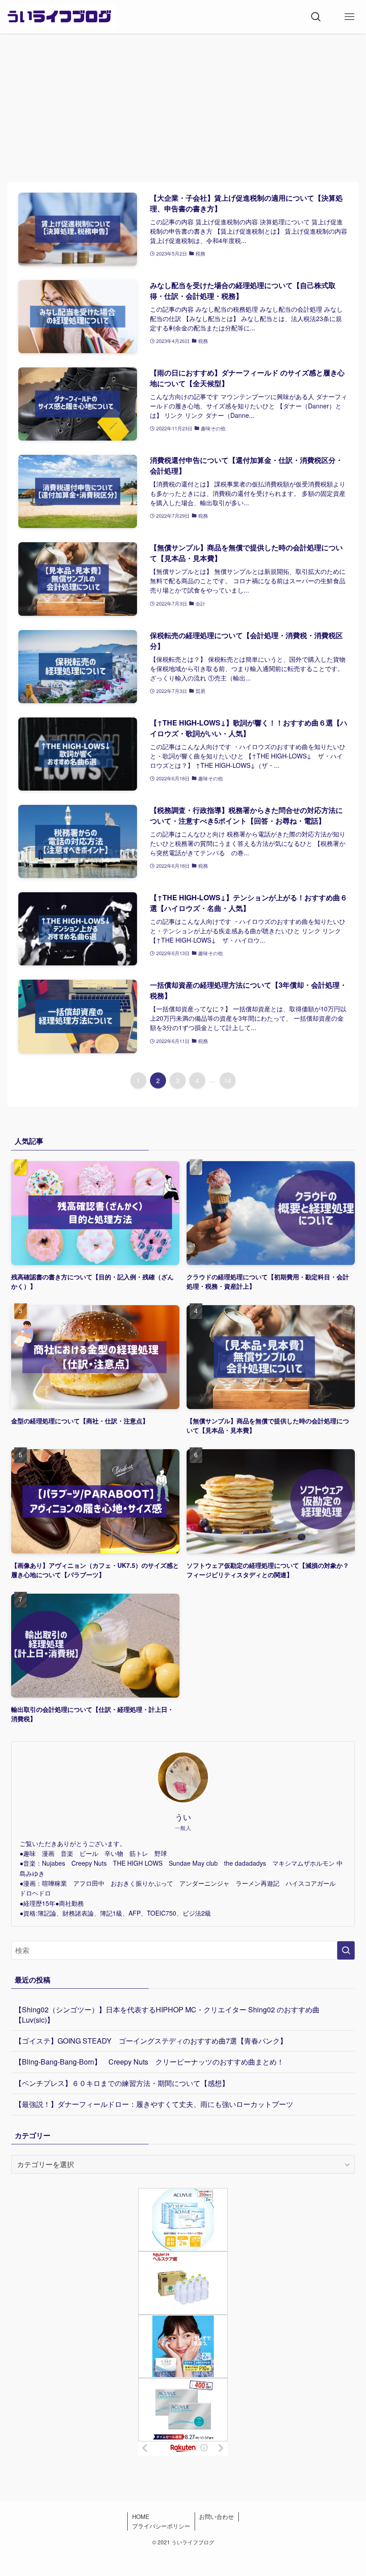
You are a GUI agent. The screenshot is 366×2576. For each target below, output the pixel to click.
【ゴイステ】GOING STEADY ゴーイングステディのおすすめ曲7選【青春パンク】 (154, 2041)
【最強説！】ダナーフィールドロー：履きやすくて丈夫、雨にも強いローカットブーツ (154, 2104)
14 (228, 1080)
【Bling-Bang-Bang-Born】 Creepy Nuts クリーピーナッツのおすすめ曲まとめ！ (149, 2062)
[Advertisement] (183, 100)
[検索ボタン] (316, 17)
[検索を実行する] (346, 1950)
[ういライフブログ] (62, 17)
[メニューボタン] (349, 17)
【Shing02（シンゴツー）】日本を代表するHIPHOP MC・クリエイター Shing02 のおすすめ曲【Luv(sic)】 (167, 2014)
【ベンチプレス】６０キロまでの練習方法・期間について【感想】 (122, 2083)
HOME (141, 2516)
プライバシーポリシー (161, 2526)
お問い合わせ (216, 2516)
